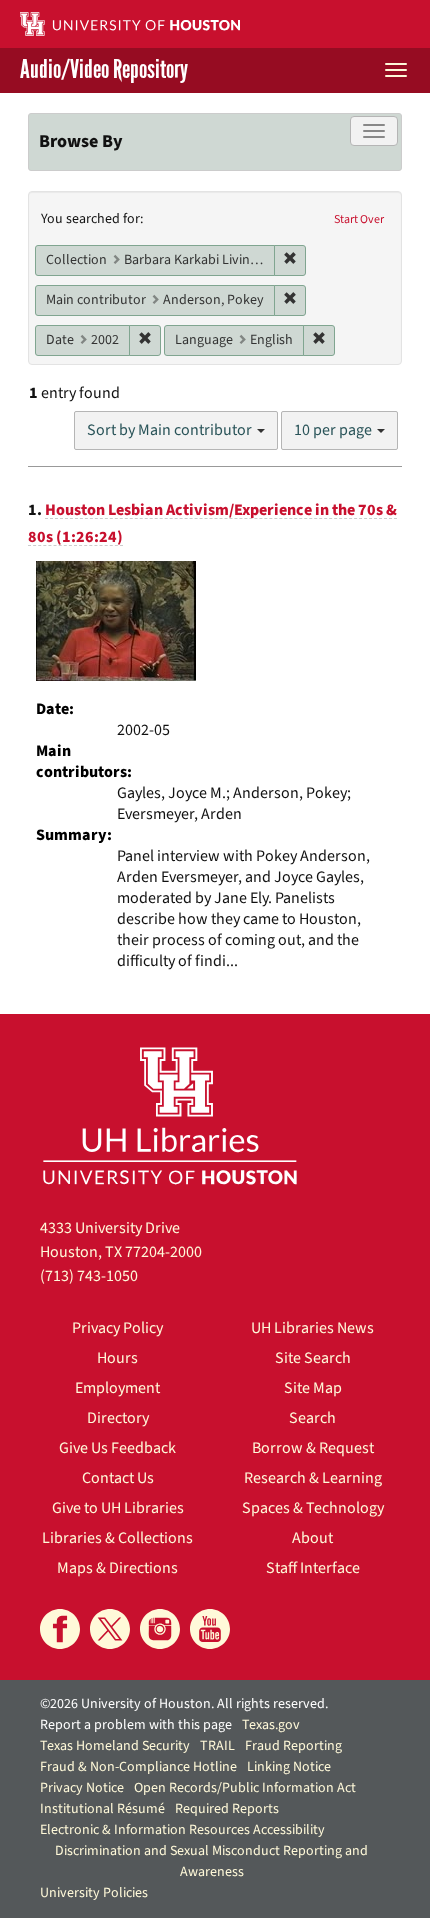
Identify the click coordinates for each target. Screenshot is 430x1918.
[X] (110, 1629)
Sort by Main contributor (171, 430)
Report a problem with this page (136, 1725)
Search (312, 1418)
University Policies (94, 1893)
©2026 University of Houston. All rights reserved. (184, 1704)
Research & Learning (313, 1478)
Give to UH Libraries (118, 1508)
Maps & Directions (117, 1568)
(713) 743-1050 (89, 1276)
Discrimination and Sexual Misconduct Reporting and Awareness (211, 1861)
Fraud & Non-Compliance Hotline (138, 1767)
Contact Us (118, 1478)
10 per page (334, 430)
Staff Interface (313, 1568)
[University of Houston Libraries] (170, 1115)
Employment (117, 1388)
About (312, 1538)
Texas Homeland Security (115, 1746)
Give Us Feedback (117, 1448)
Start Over (359, 219)
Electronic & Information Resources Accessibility (182, 1830)
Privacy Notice (82, 1788)
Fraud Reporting (293, 1746)
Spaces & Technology (313, 1508)
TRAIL (217, 1746)
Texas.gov (271, 1725)
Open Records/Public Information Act (245, 1788)
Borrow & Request (313, 1448)
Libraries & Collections (117, 1538)
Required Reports (227, 1809)
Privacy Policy (117, 1328)
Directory (118, 1418)
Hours (117, 1358)
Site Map (313, 1388)
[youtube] (210, 1629)
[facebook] (60, 1629)
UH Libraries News (312, 1328)
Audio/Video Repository (104, 70)
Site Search (313, 1358)
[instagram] (160, 1629)
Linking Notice (289, 1767)
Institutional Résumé (102, 1809)
